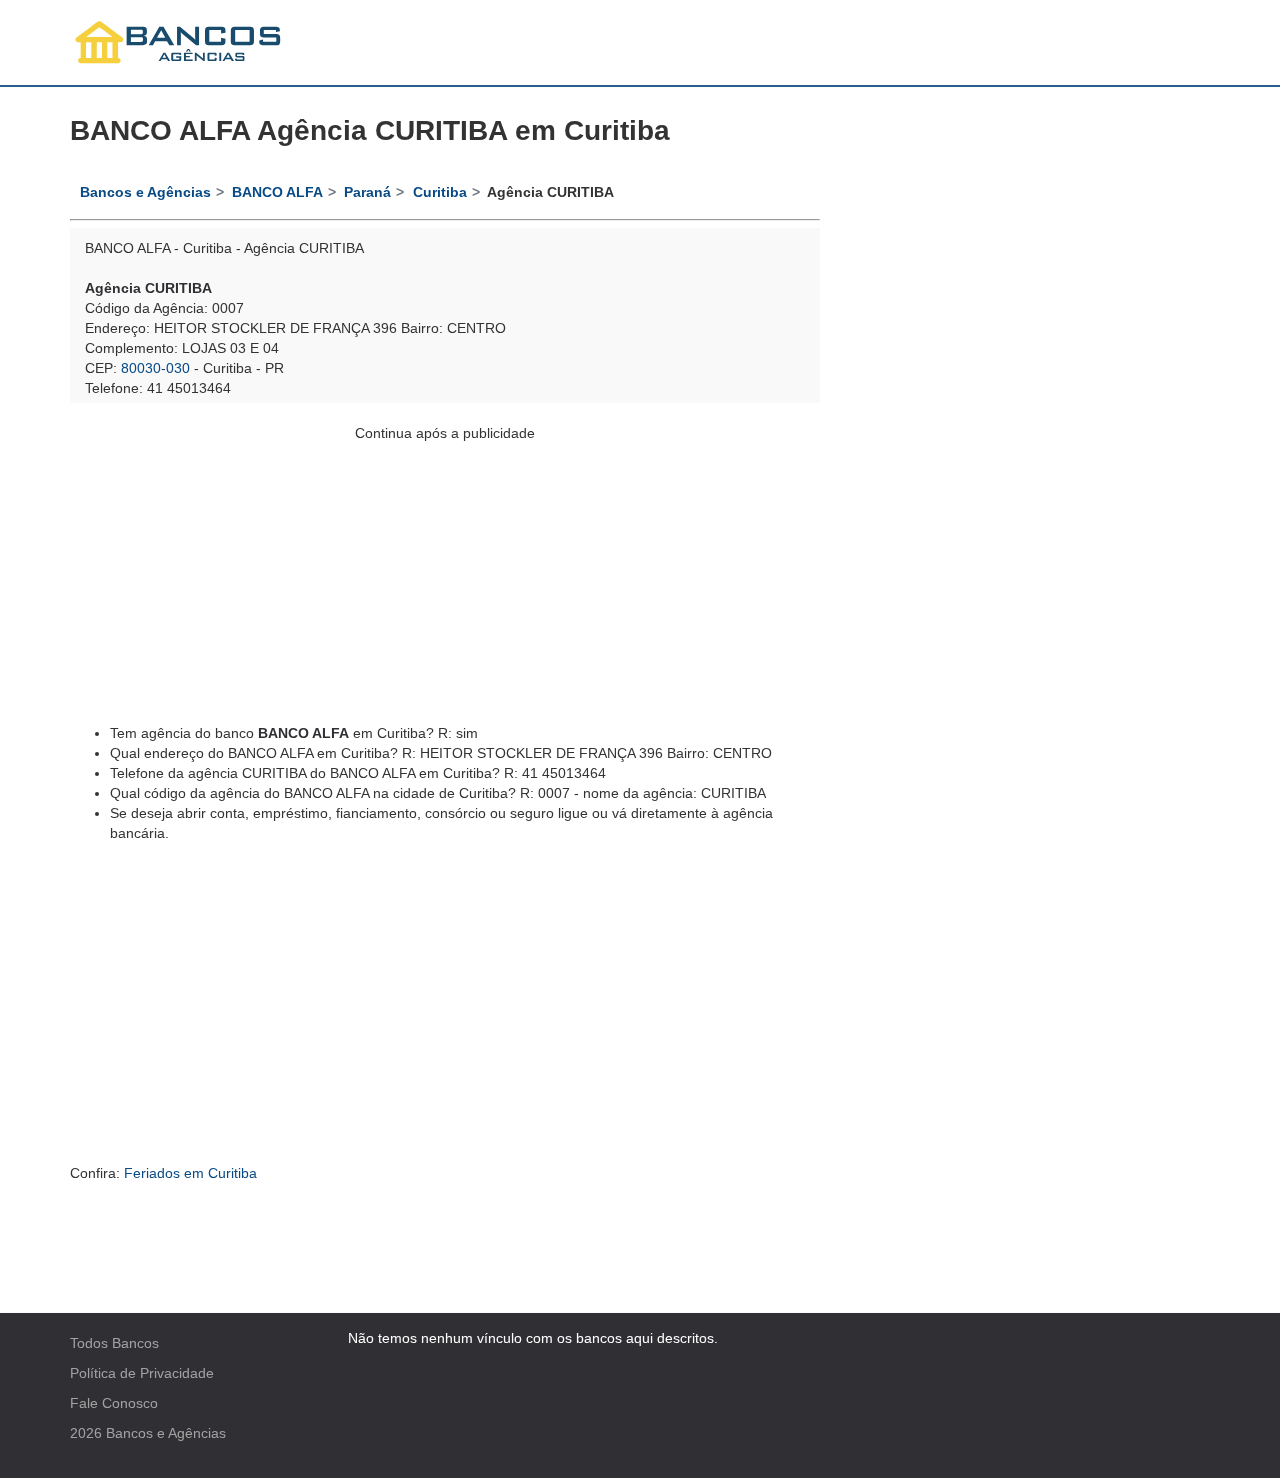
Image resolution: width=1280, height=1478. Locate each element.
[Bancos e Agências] (179, 42)
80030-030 (155, 368)
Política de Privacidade (142, 1373)
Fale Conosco (114, 1403)
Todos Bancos (114, 1343)
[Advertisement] (445, 583)
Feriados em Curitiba (190, 1173)
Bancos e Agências (166, 1433)
